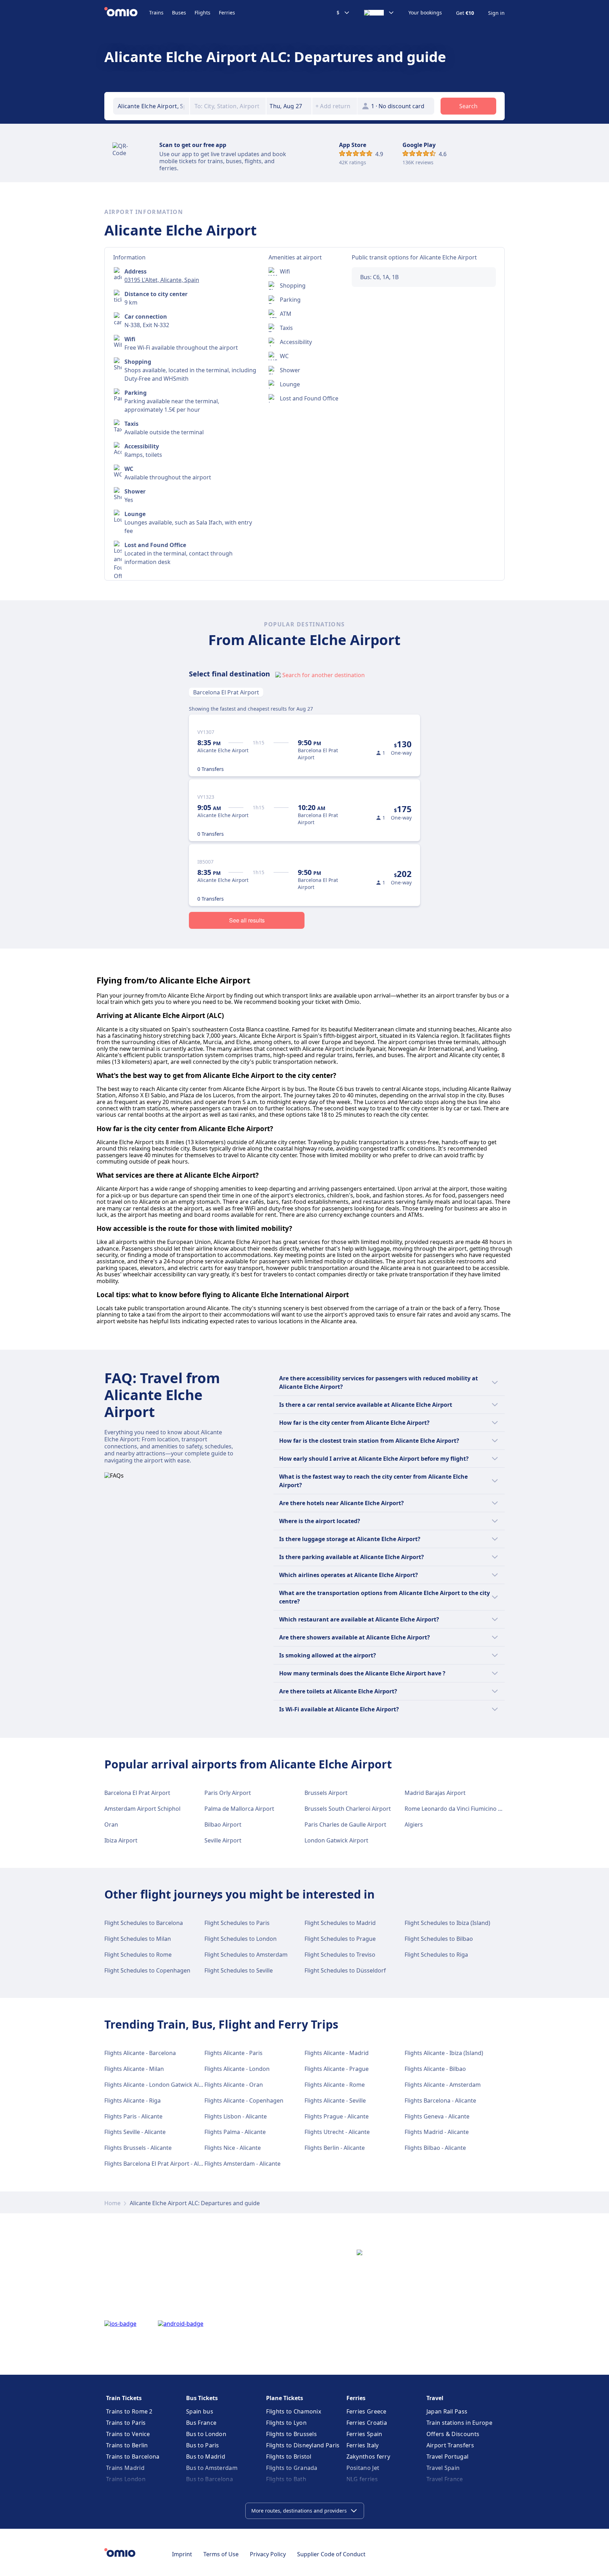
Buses (179, 13)
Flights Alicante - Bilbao (435, 2069)
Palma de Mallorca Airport (239, 1809)
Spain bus (200, 2411)
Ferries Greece (367, 2411)
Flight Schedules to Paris (237, 1923)
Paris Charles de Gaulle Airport (345, 1824)
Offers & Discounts (453, 2434)
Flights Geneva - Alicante (437, 2116)
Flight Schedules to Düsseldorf (345, 1970)
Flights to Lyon (286, 2423)
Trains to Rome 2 (129, 2411)
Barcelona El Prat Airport (226, 692)
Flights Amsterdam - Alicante (242, 2164)
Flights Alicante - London (237, 2069)
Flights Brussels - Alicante (138, 2148)
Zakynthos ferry (368, 2457)
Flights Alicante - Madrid (337, 2053)
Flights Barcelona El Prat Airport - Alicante (160, 2164)
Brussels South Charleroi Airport (348, 1809)
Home (112, 2203)
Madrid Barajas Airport (435, 1793)
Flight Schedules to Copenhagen (147, 1970)
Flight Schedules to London (241, 1939)
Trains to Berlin (127, 2445)
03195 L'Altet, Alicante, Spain (162, 280)
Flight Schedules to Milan (138, 1939)
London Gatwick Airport (336, 1840)
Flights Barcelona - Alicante (440, 2100)
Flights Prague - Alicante (337, 2116)
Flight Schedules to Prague (340, 1939)
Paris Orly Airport (228, 1793)
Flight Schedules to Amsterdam (246, 1955)
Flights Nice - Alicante (233, 2148)
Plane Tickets (285, 2398)
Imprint (182, 2554)
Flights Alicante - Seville (335, 2100)
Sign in (496, 13)
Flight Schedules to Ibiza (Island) (447, 1923)
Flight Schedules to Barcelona (144, 1923)
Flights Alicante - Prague (337, 2069)
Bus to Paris (203, 2445)
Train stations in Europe (459, 2423)
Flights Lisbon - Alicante (236, 2116)
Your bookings (425, 13)
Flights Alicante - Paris (233, 2053)
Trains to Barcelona (133, 2457)
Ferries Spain (364, 2434)
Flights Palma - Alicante (235, 2132)
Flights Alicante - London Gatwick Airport (159, 2085)
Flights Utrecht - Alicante (337, 2132)
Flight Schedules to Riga (436, 1955)
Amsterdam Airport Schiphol (142, 1809)
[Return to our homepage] (127, 13)
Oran (111, 1824)
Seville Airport (223, 1840)
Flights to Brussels (291, 2434)
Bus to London (206, 2434)
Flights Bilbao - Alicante (435, 2148)
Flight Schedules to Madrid (340, 1923)
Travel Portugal (448, 2457)
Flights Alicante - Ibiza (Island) (444, 2053)
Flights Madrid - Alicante (437, 2132)
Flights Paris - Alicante (133, 2116)
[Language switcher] (379, 13)
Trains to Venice (128, 2434)
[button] (289, 106)
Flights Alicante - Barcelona (140, 2053)
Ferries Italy (363, 2445)
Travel (435, 2398)
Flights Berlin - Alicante (335, 2148)
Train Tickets (124, 2398)
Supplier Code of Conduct (331, 2554)
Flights (202, 13)
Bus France (201, 2423)
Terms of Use (221, 2554)
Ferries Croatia (367, 2423)
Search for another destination (324, 675)
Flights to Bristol (289, 2457)
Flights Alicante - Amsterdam (443, 2085)
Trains (156, 13)
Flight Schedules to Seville (239, 1970)
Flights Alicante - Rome (335, 2085)
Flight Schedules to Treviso (340, 1955)
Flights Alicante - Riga (133, 2100)
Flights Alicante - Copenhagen (244, 2100)
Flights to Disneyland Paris (303, 2445)
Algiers (414, 1824)
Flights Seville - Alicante (135, 2132)
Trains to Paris (126, 2423)
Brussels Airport (326, 1793)
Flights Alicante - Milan (134, 2069)
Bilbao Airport (223, 1824)
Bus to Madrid (206, 2457)
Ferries (227, 13)
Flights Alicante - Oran (234, 2085)
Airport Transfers (450, 2445)
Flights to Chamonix (294, 2411)
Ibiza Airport (121, 1840)
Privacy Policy (268, 2554)
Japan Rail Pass (447, 2411)
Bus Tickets (202, 2398)
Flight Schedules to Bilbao (439, 1939)
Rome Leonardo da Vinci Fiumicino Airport (461, 1809)
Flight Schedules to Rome (138, 1955)
